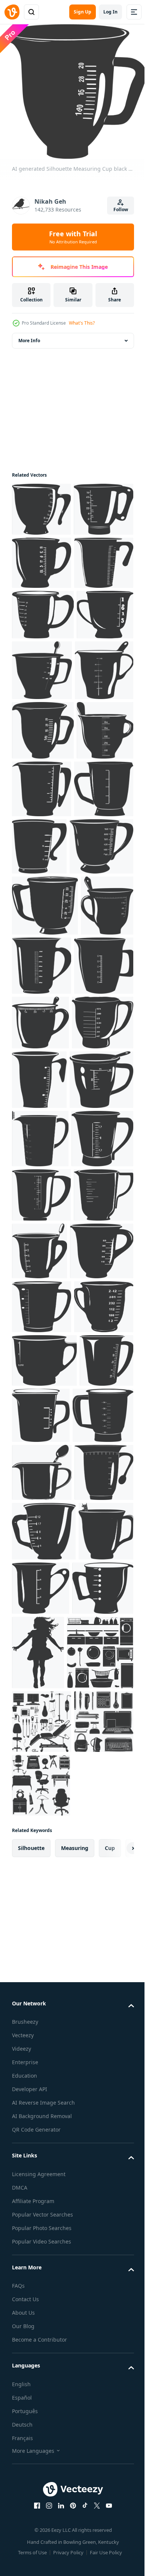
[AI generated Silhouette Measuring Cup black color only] (41, 504)
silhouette (31, 2563)
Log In (110, 12)
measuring (75, 2563)
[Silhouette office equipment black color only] (42, 2437)
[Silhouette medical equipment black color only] (42, 2373)
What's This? (82, 323)
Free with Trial (73, 237)
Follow (121, 209)
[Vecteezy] (12, 12)
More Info (29, 335)
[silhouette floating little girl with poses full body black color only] (102, 2230)
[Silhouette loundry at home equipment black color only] (45, 2304)
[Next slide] (116, 2564)
